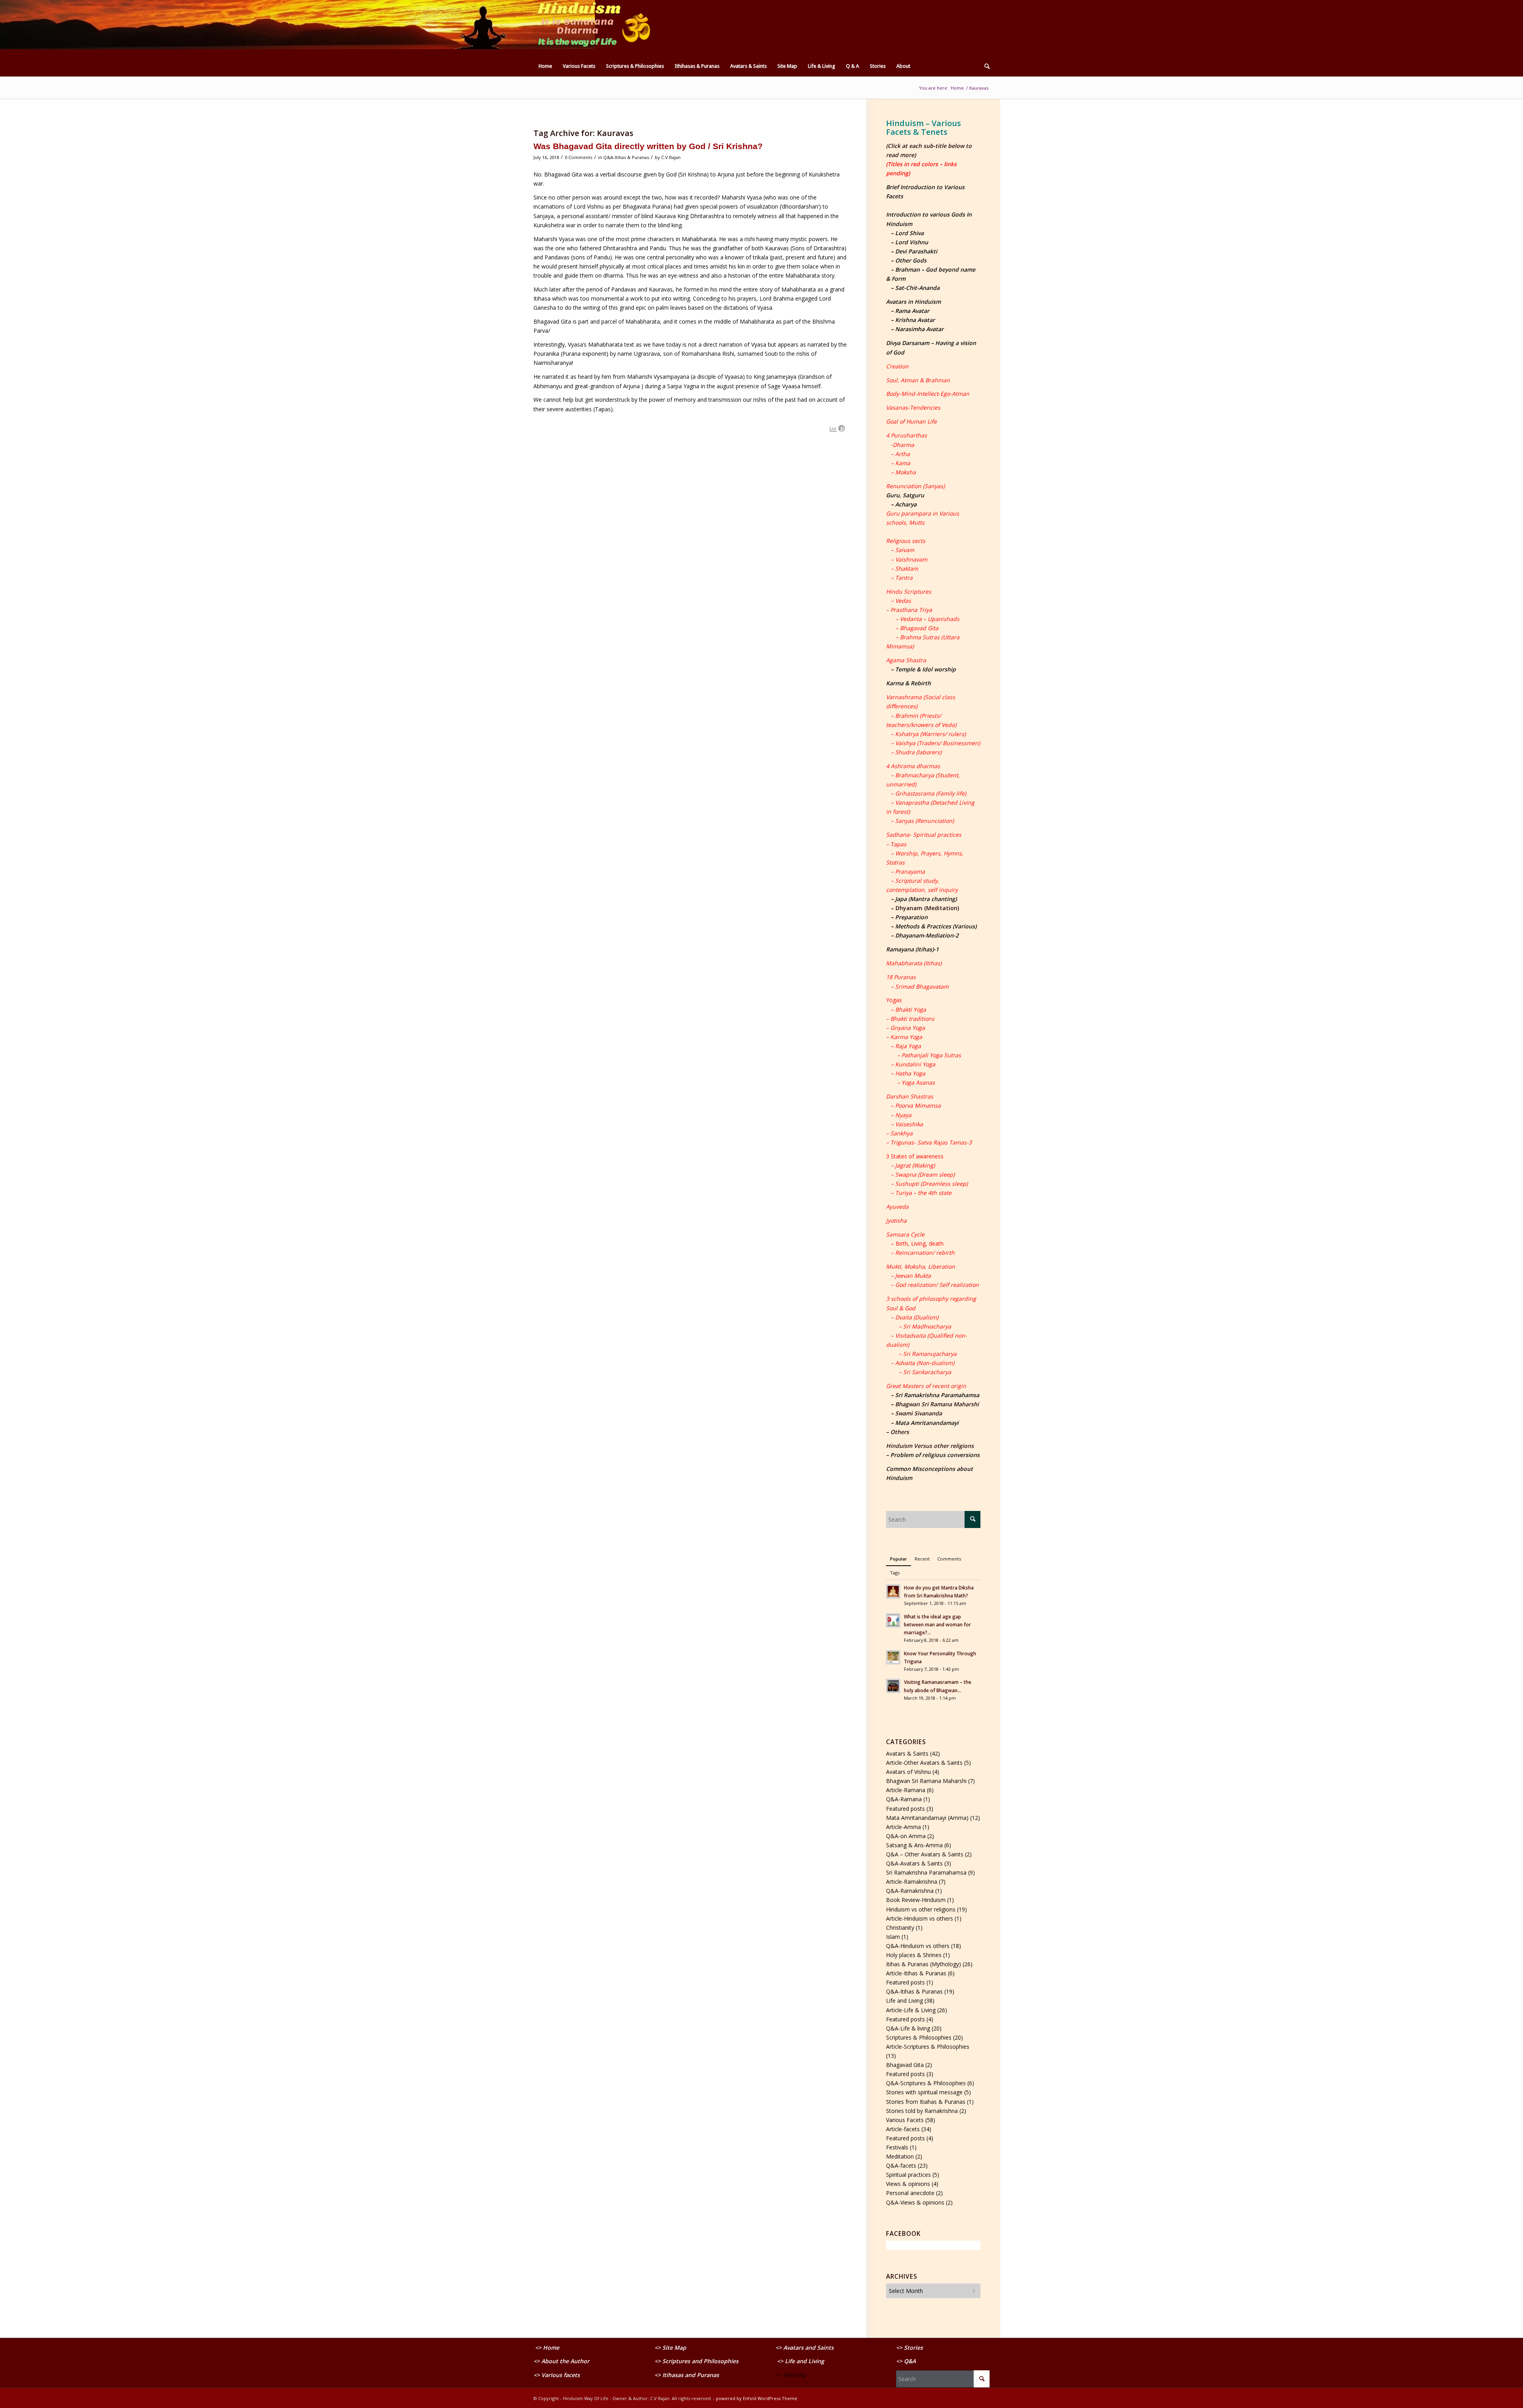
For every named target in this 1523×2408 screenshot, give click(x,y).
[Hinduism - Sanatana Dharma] (593, 28)
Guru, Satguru (905, 495)
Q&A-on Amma (906, 1836)
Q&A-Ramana (904, 1799)
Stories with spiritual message (924, 2092)
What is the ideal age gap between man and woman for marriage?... (937, 1624)
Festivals (897, 2147)
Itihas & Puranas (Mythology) (924, 1964)
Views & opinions (908, 2184)
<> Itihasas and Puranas (687, 2375)
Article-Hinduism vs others (920, 1918)
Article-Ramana (906, 1790)
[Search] (984, 66)
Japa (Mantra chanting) (926, 899)
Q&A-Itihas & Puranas (626, 157)
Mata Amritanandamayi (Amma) (927, 1818)
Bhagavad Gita (905, 2065)
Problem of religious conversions (935, 1455)
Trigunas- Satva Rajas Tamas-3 (931, 1142)
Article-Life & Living (911, 2010)
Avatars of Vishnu (908, 1772)
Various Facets (905, 2120)
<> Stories (909, 2348)
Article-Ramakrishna (912, 1882)
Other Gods (911, 260)
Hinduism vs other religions (921, 1909)
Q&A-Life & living (908, 2028)
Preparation (911, 917)
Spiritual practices (908, 2175)
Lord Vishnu (912, 242)
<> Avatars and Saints (805, 2348)
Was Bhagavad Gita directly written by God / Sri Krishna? (648, 146)
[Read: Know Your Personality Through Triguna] (893, 1657)
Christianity (900, 1928)
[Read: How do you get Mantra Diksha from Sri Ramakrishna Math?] (893, 1591)
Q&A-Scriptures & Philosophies (926, 2083)
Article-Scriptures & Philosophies (928, 2047)
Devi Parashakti (916, 251)
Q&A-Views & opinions (915, 2202)
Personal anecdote (910, 2193)
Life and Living (904, 2001)
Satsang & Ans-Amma (914, 1845)
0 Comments (578, 157)
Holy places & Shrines (914, 1955)
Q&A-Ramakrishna (910, 1891)
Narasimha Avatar (919, 329)
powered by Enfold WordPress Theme (757, 2398)
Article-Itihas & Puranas (916, 1973)
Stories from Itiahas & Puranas (926, 2102)
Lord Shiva (909, 233)
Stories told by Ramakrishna (922, 2111)
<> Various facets (557, 2375)
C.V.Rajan (671, 157)
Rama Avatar (912, 311)
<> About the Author (561, 2361)
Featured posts (905, 1809)
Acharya (906, 504)
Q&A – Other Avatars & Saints (925, 1854)
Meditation (900, 2156)
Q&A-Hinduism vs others (918, 1946)
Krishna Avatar (915, 320)
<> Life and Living (801, 2361)
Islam (893, 1937)
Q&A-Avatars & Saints (914, 1863)
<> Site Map (671, 2348)
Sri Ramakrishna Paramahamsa (937, 1395)
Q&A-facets (901, 2165)
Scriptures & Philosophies (919, 2037)
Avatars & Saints (907, 1753)
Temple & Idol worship (926, 669)
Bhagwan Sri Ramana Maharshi (926, 1781)
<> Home (547, 2348)
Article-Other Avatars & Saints (924, 1763)
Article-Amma (903, 1827)
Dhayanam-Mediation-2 (927, 935)
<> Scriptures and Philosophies (696, 2361)
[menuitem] (545, 66)
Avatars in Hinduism (913, 302)
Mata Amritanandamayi (927, 1423)
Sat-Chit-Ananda (917, 288)
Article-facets (903, 2129)
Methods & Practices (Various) (936, 926)
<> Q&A (906, 2361)
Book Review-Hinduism (916, 1900)
